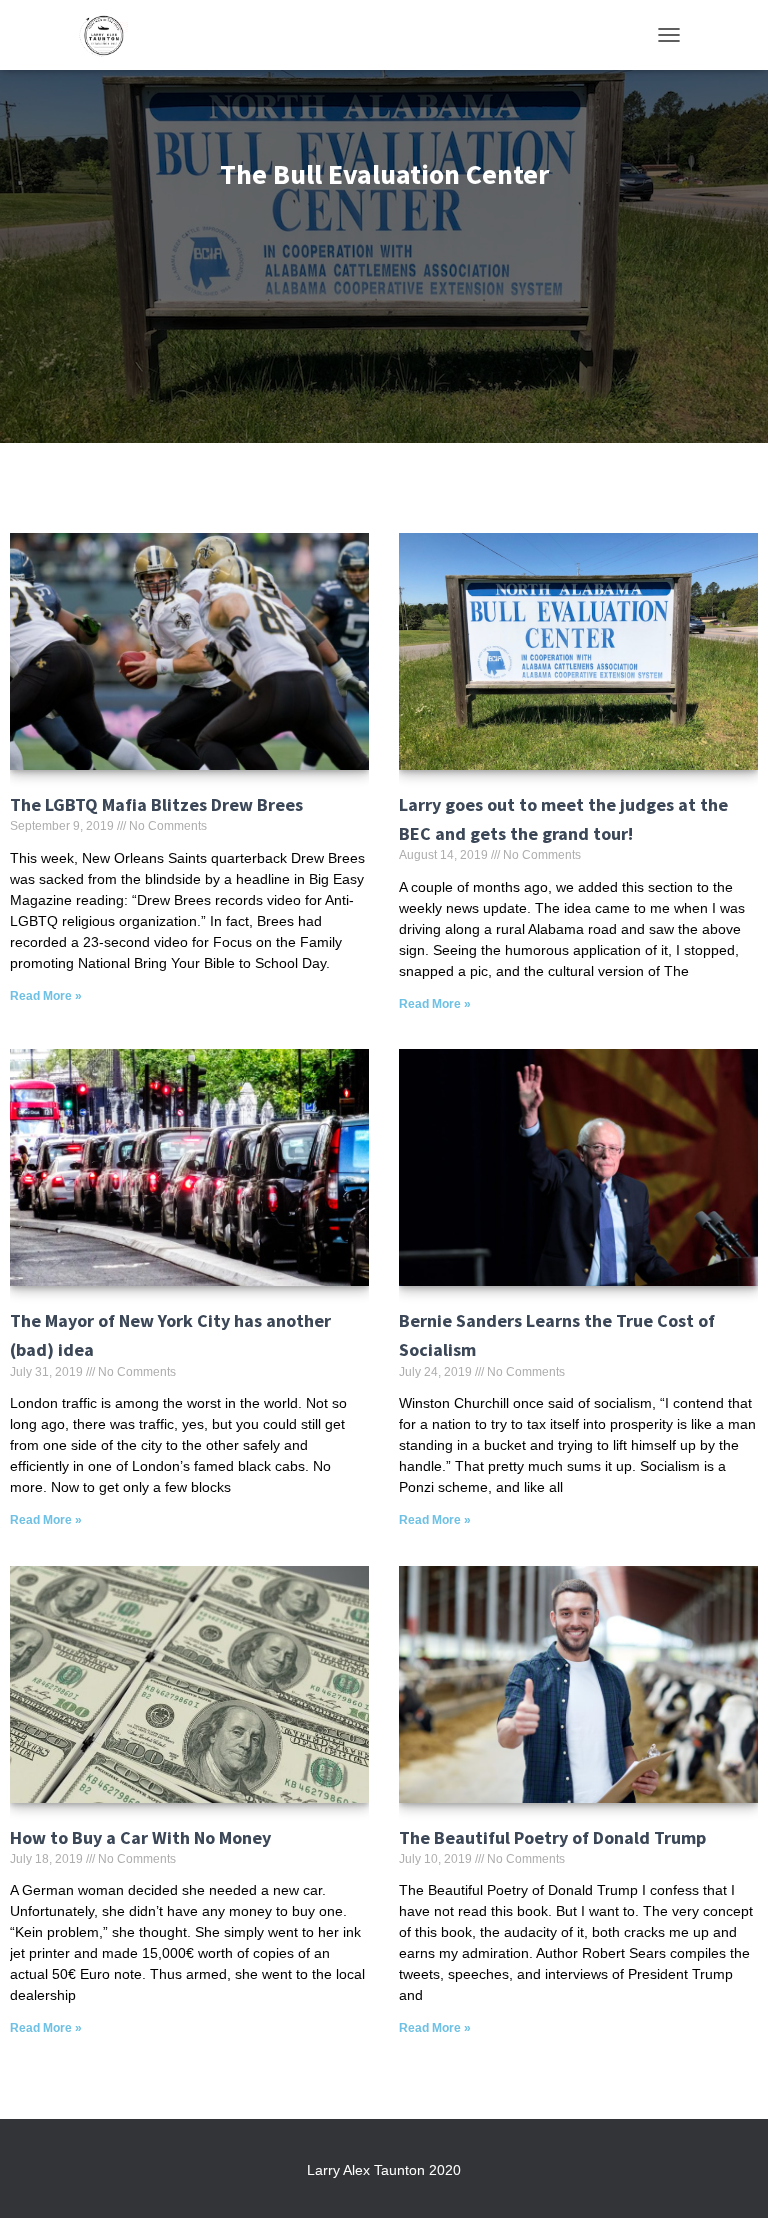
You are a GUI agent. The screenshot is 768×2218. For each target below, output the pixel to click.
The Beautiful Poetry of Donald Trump (552, 1837)
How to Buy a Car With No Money (140, 1837)
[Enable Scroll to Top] (728, 2178)
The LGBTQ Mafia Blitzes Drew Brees (156, 804)
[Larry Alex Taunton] (110, 35)
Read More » (46, 996)
